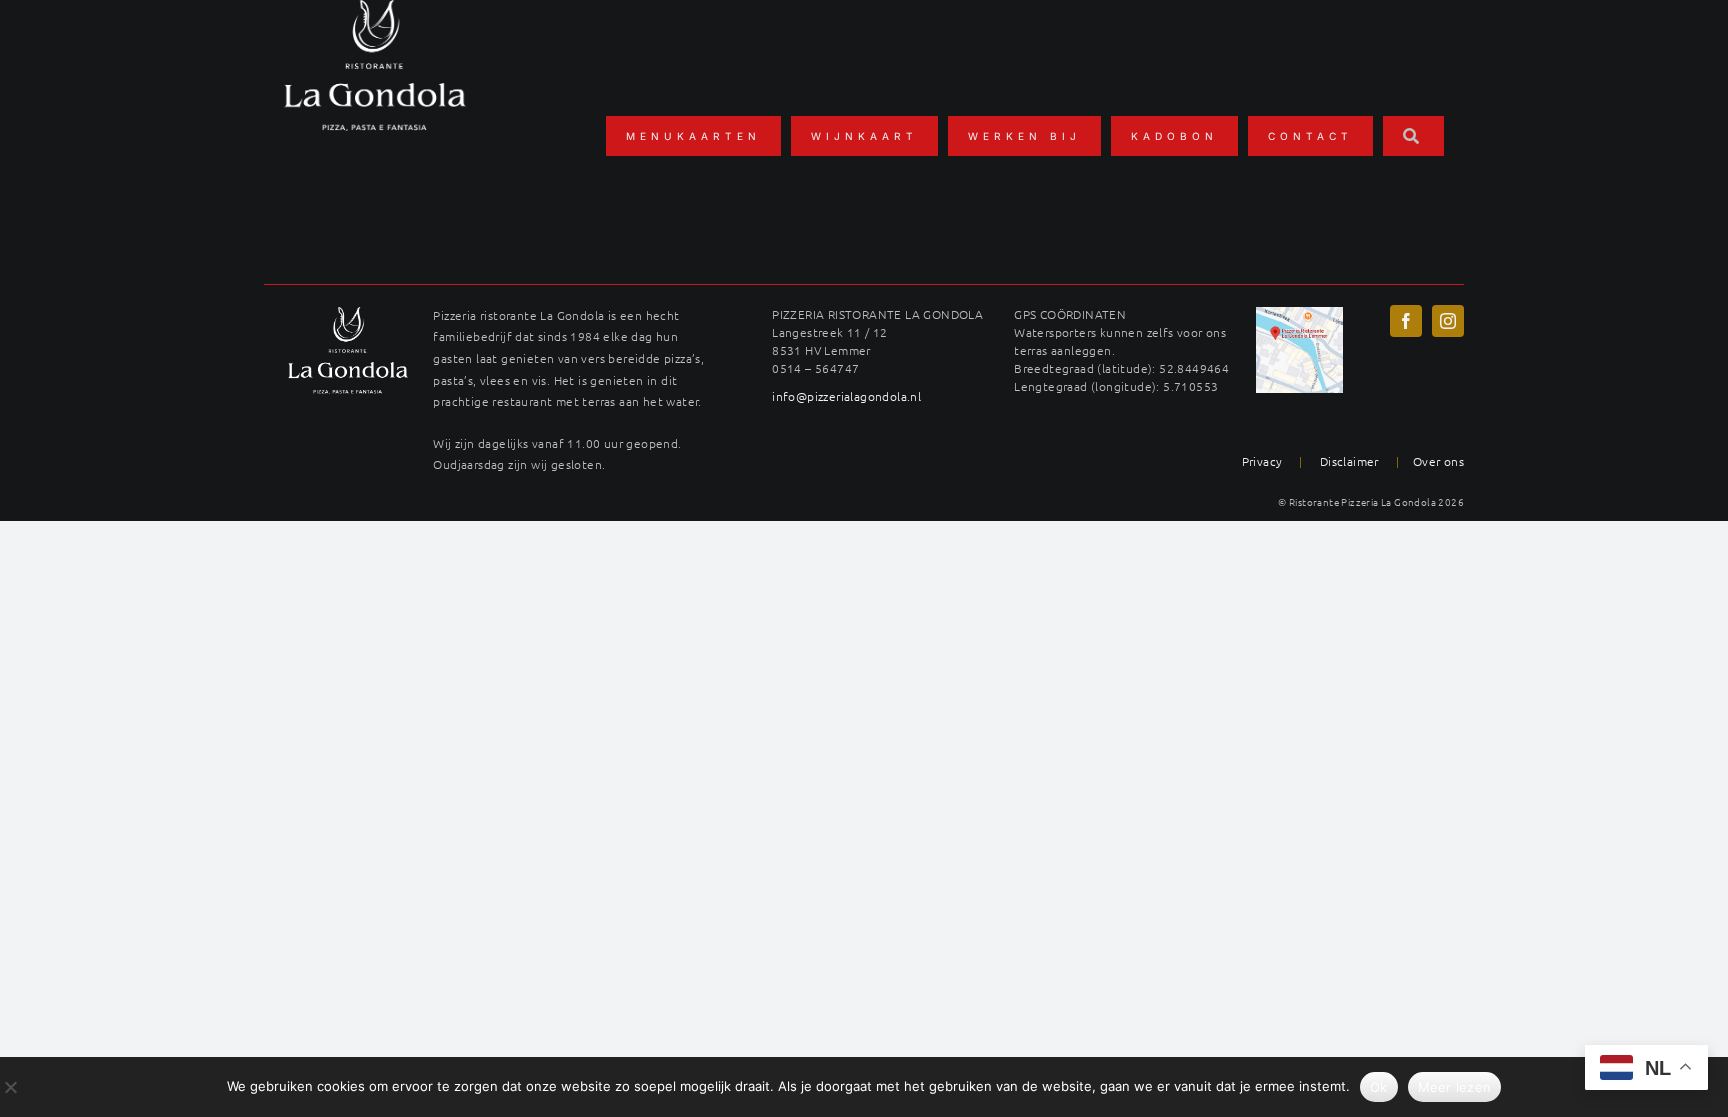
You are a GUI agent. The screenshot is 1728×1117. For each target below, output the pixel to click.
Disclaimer (1349, 461)
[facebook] (1406, 321)
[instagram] (1448, 321)
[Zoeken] (1413, 136)
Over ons (1438, 461)
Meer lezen (1455, 1087)
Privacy (1262, 461)
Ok (1379, 1087)
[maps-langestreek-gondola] (1299, 314)
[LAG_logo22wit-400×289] (348, 314)
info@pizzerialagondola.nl (846, 396)
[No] (10, 1087)
